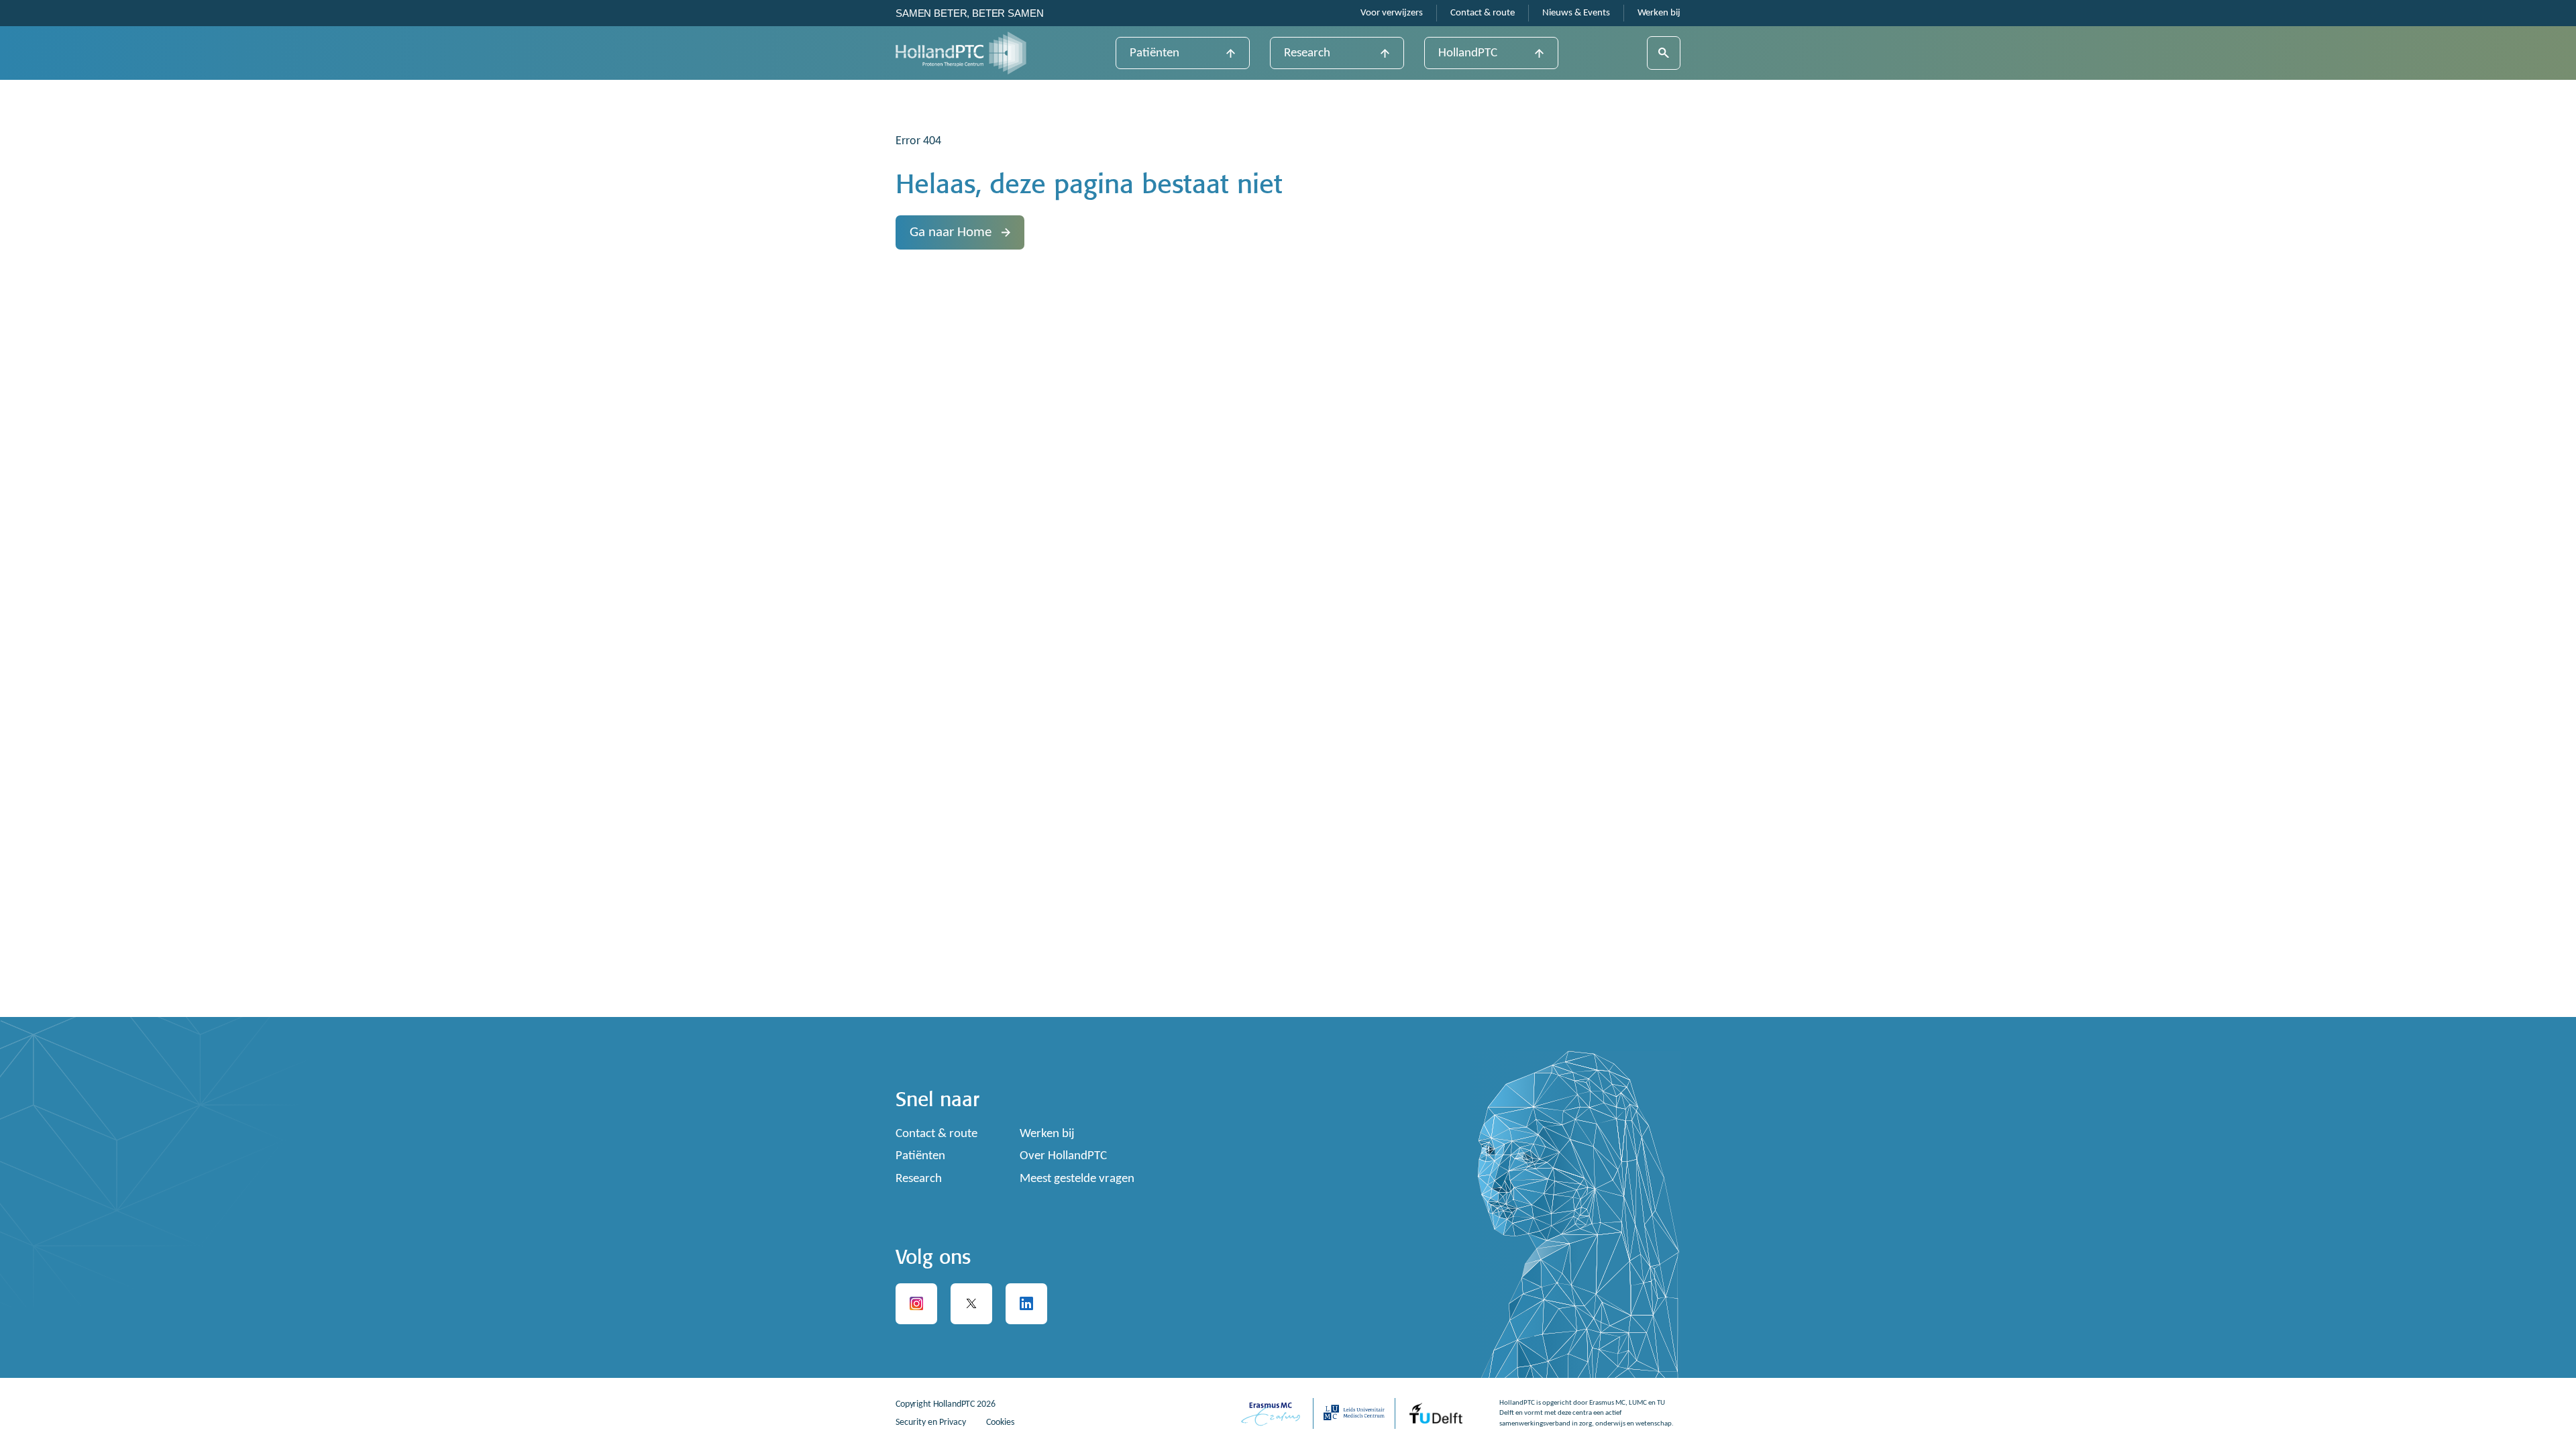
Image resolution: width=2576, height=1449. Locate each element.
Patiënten (1155, 53)
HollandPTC (1468, 53)
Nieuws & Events (1576, 13)
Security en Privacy (931, 1423)
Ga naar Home (951, 232)
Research (1307, 53)
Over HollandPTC (1063, 1156)
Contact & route (1483, 13)
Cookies (1000, 1423)
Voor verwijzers (1392, 13)
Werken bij (1659, 13)
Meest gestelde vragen (1077, 1179)
